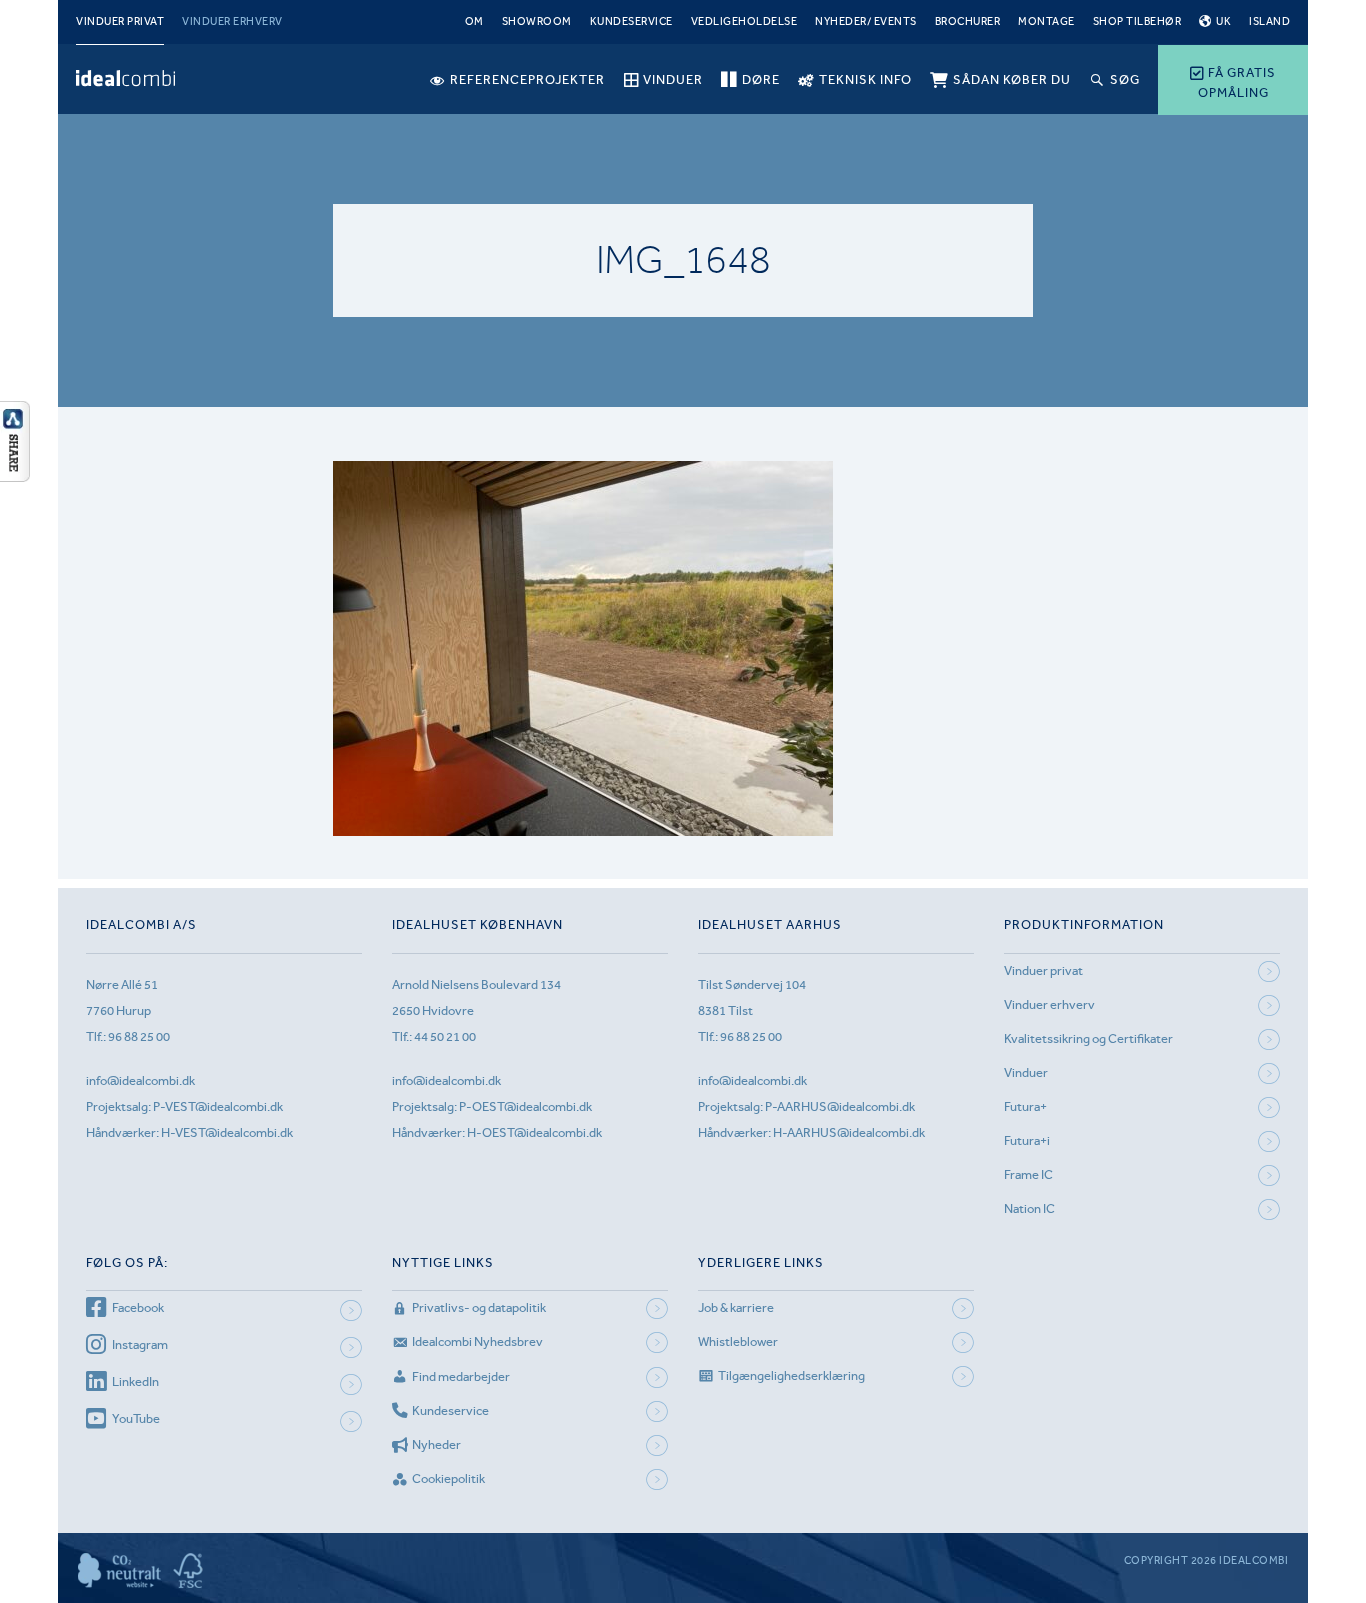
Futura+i (1027, 1140)
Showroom (537, 21)
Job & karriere (736, 1307)
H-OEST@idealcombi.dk (534, 1132)
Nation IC (1029, 1208)
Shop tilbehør (1137, 21)
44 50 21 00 (445, 1036)
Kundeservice (631, 21)
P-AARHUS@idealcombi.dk (840, 1106)
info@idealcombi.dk (140, 1080)
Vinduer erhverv (232, 21)
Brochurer (968, 21)
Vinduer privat (120, 21)
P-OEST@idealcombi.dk (525, 1106)
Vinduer (1026, 1072)
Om (474, 21)
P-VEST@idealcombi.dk (218, 1106)
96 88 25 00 (139, 1036)
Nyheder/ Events (866, 21)
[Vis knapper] (15, 476)
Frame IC (1028, 1174)
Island (1269, 21)
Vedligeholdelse (744, 21)
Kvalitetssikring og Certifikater (1088, 1038)
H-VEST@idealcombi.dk (227, 1132)
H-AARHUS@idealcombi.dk (849, 1132)
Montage (1046, 21)
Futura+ (1025, 1106)
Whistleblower (738, 1341)
